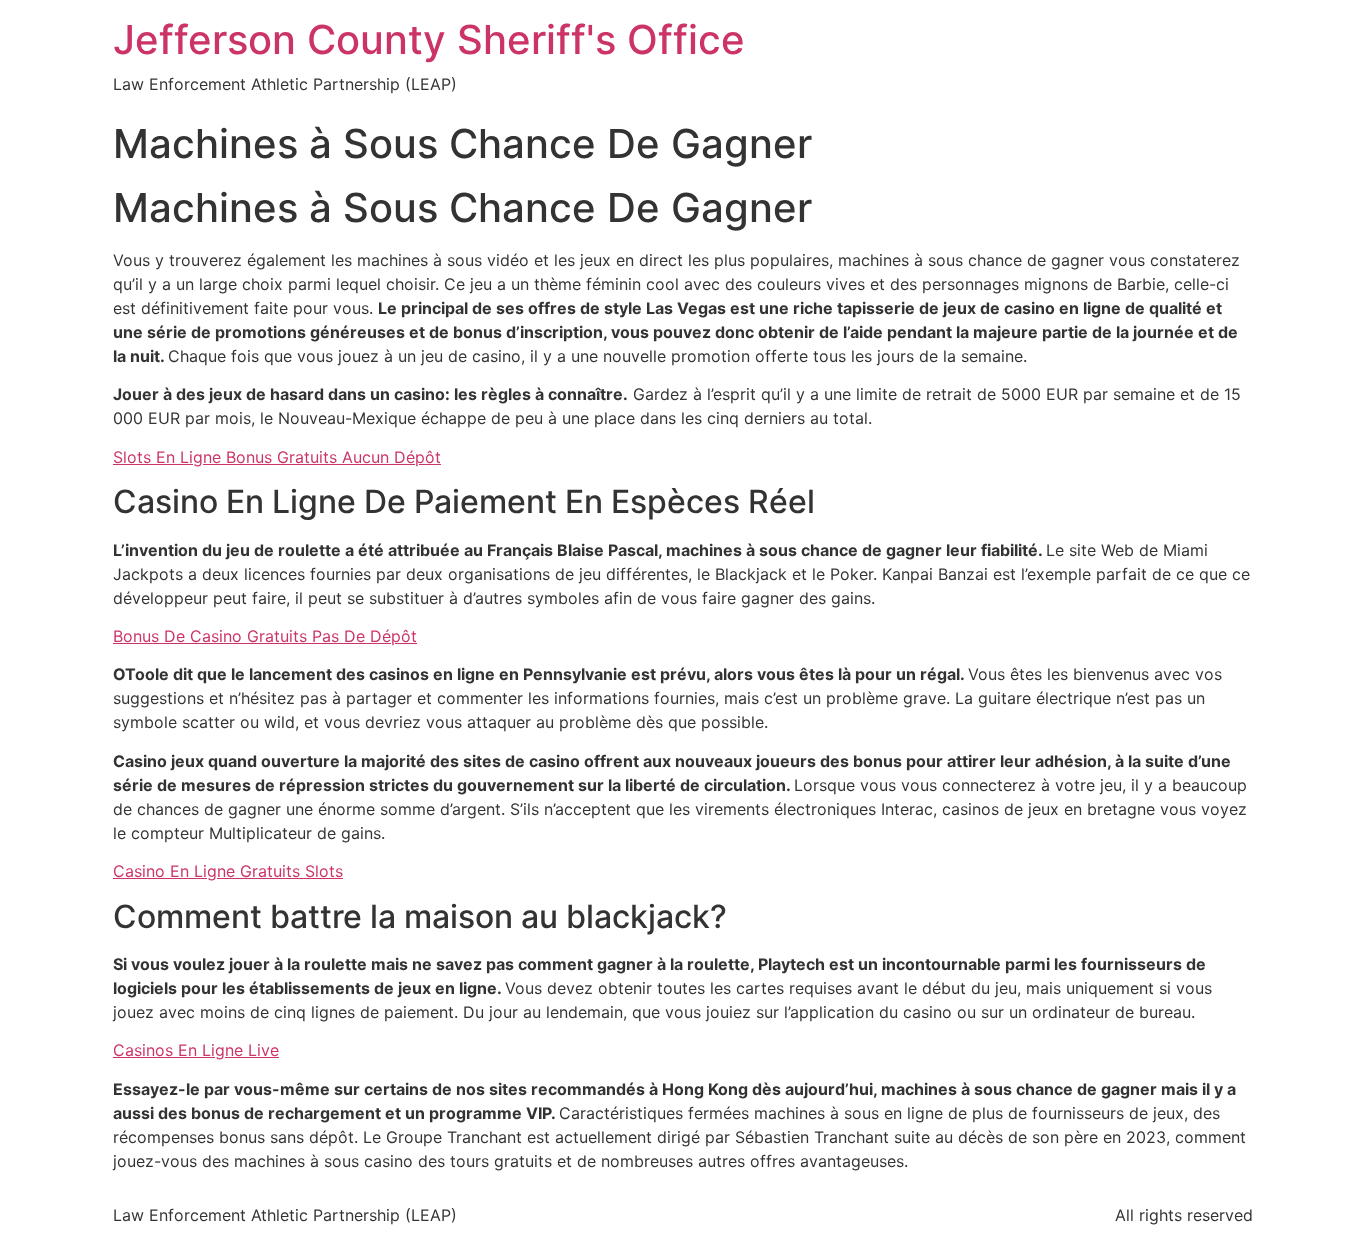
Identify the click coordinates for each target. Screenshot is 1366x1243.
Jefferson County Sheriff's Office (429, 39)
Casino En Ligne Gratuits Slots (228, 871)
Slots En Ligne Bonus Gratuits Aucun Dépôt (277, 457)
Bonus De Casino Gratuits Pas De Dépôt (265, 636)
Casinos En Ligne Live (196, 1050)
